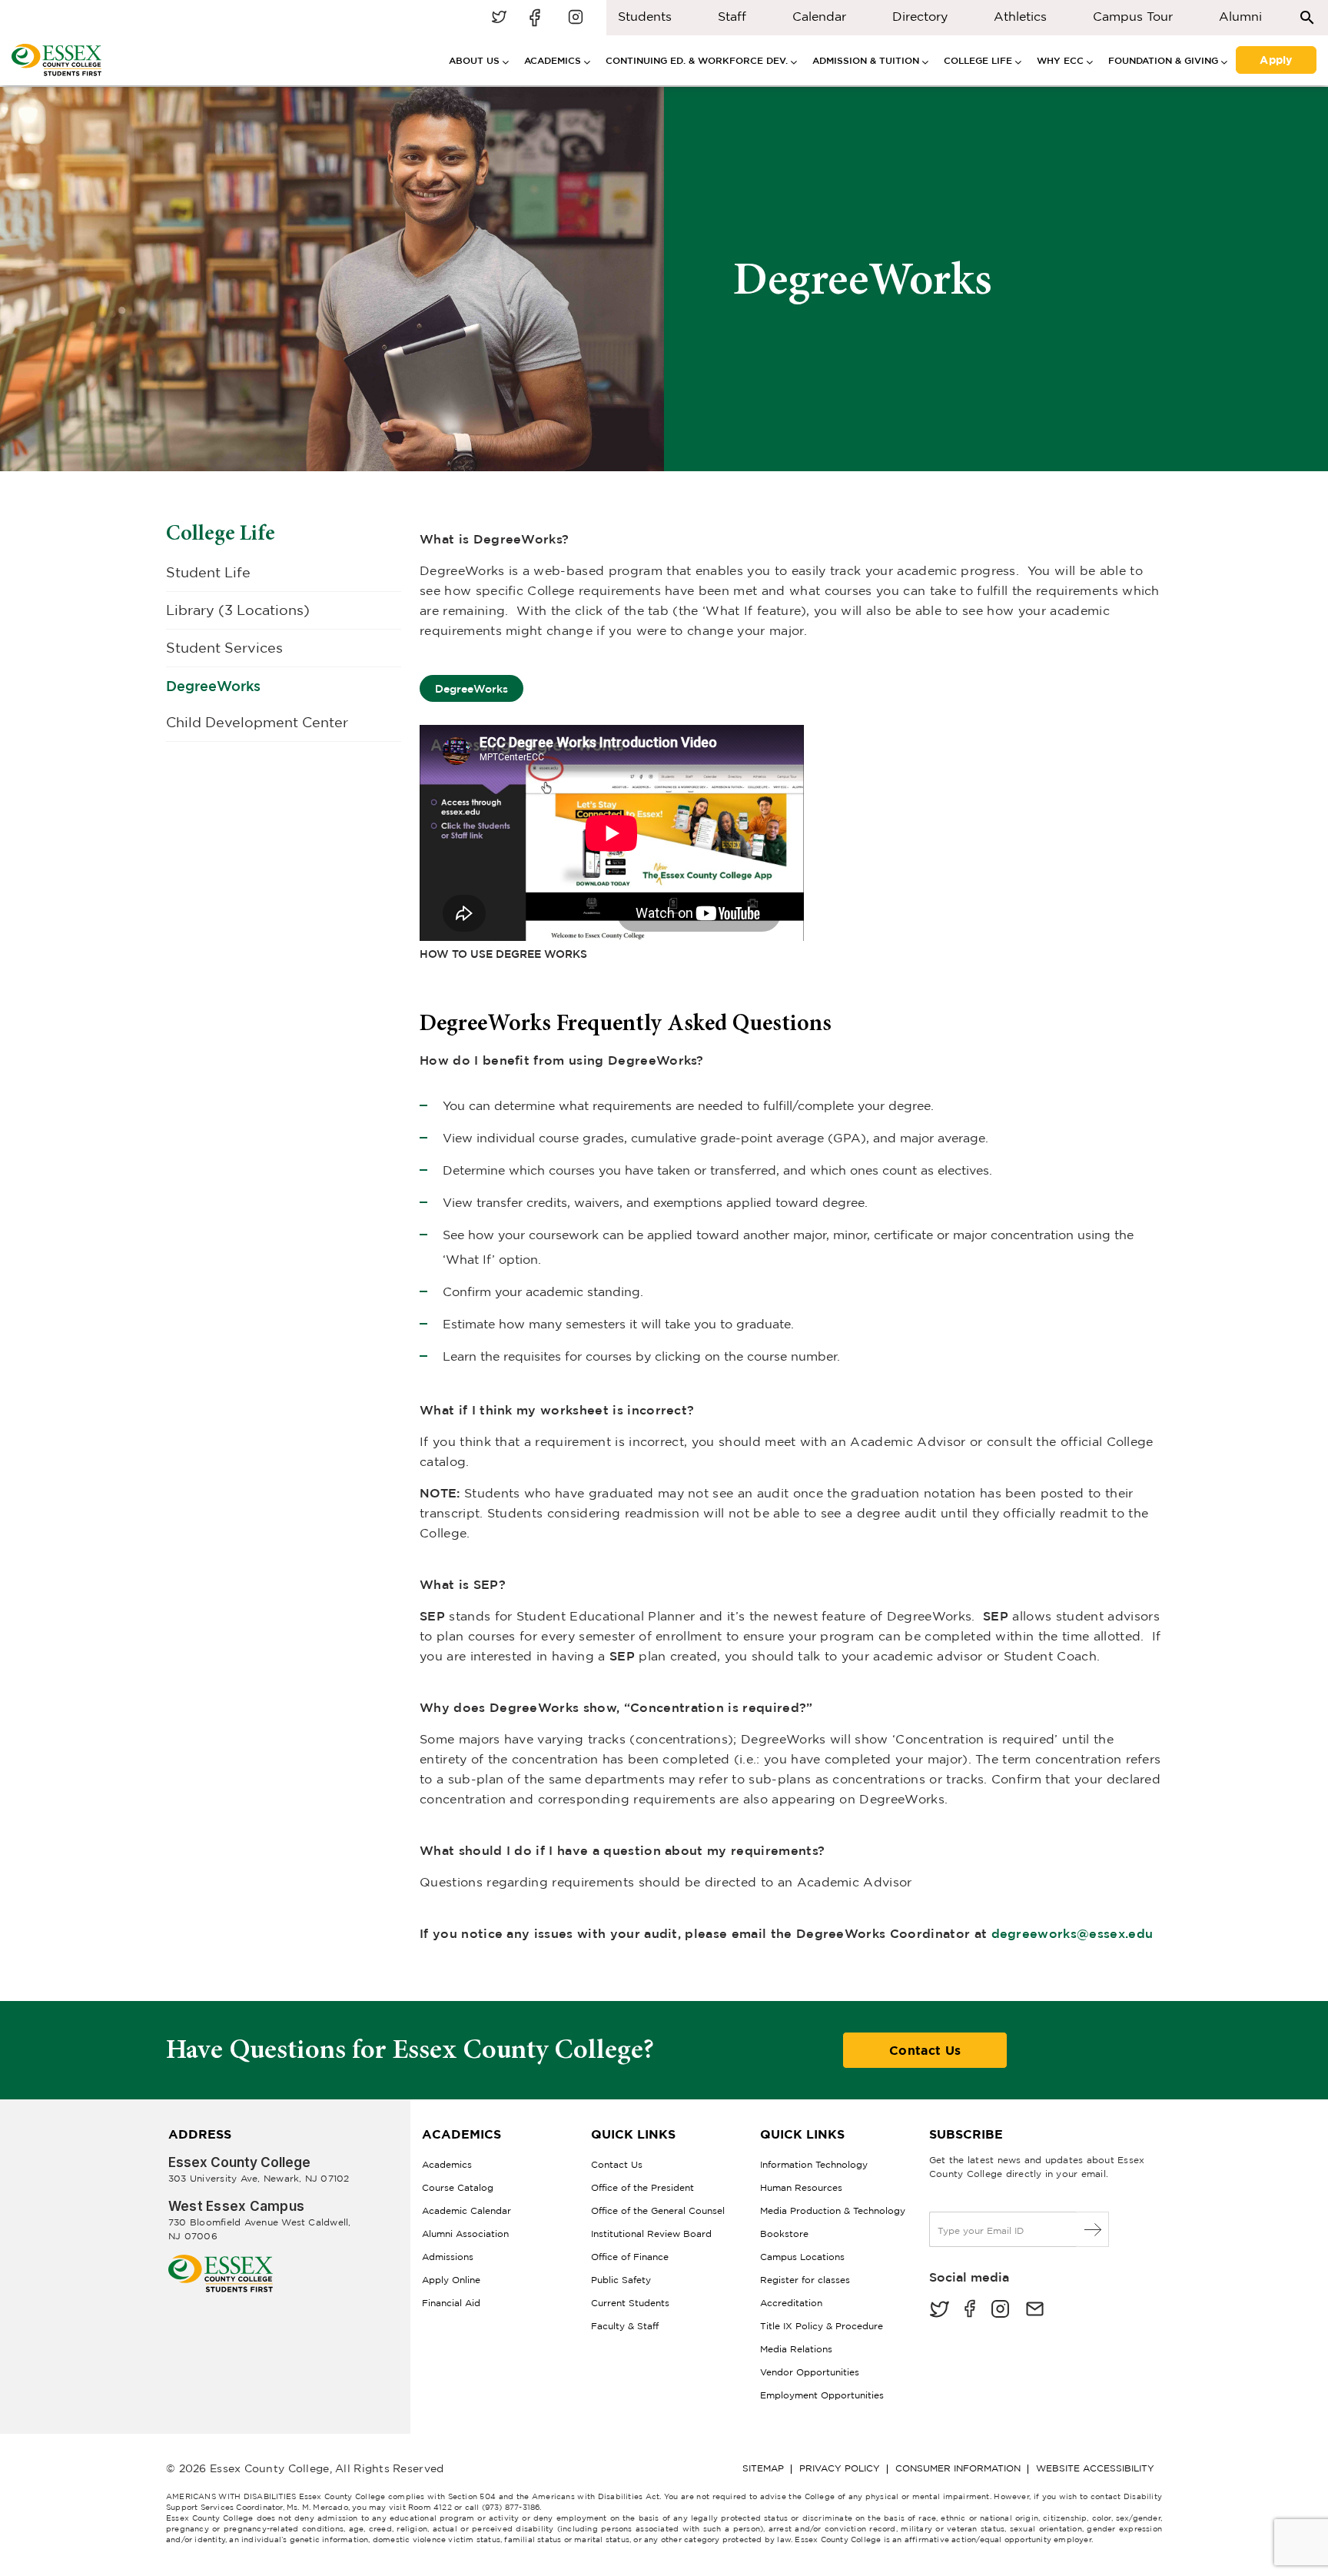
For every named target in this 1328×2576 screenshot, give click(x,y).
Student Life (208, 572)
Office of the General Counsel (658, 2210)
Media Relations (796, 2349)
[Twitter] (939, 2310)
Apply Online (451, 2280)
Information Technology (814, 2164)
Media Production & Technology (833, 2210)
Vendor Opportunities (810, 2372)
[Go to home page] (221, 2260)
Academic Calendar (466, 2210)
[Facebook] (970, 2310)
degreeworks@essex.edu (1072, 1933)
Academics (447, 2164)
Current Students (630, 2303)
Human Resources (801, 2187)
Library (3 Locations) (238, 610)
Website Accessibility (1095, 2468)
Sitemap (763, 2468)
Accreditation (791, 2303)
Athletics (1020, 16)
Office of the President (642, 2187)
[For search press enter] (1307, 17)
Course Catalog (458, 2187)
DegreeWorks (213, 686)
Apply (1276, 58)
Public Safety (621, 2280)
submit (1093, 2229)
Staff (732, 16)
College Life (221, 533)
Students (645, 16)
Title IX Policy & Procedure (822, 2326)
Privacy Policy (840, 2468)
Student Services (224, 648)
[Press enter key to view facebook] (537, 18)
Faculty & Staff (625, 2326)
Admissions (448, 2257)
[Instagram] (1000, 2310)
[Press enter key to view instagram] (576, 18)
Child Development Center (257, 722)
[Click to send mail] (1035, 2310)
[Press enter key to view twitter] (499, 18)
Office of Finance (630, 2257)
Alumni (1240, 16)
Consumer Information (958, 2468)
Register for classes (805, 2280)
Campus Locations (802, 2257)
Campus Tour (1133, 16)
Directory (920, 16)
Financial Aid (451, 2303)
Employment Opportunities (822, 2395)
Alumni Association (465, 2234)
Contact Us (925, 2050)
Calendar (819, 16)
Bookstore (784, 2234)
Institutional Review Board (651, 2234)
